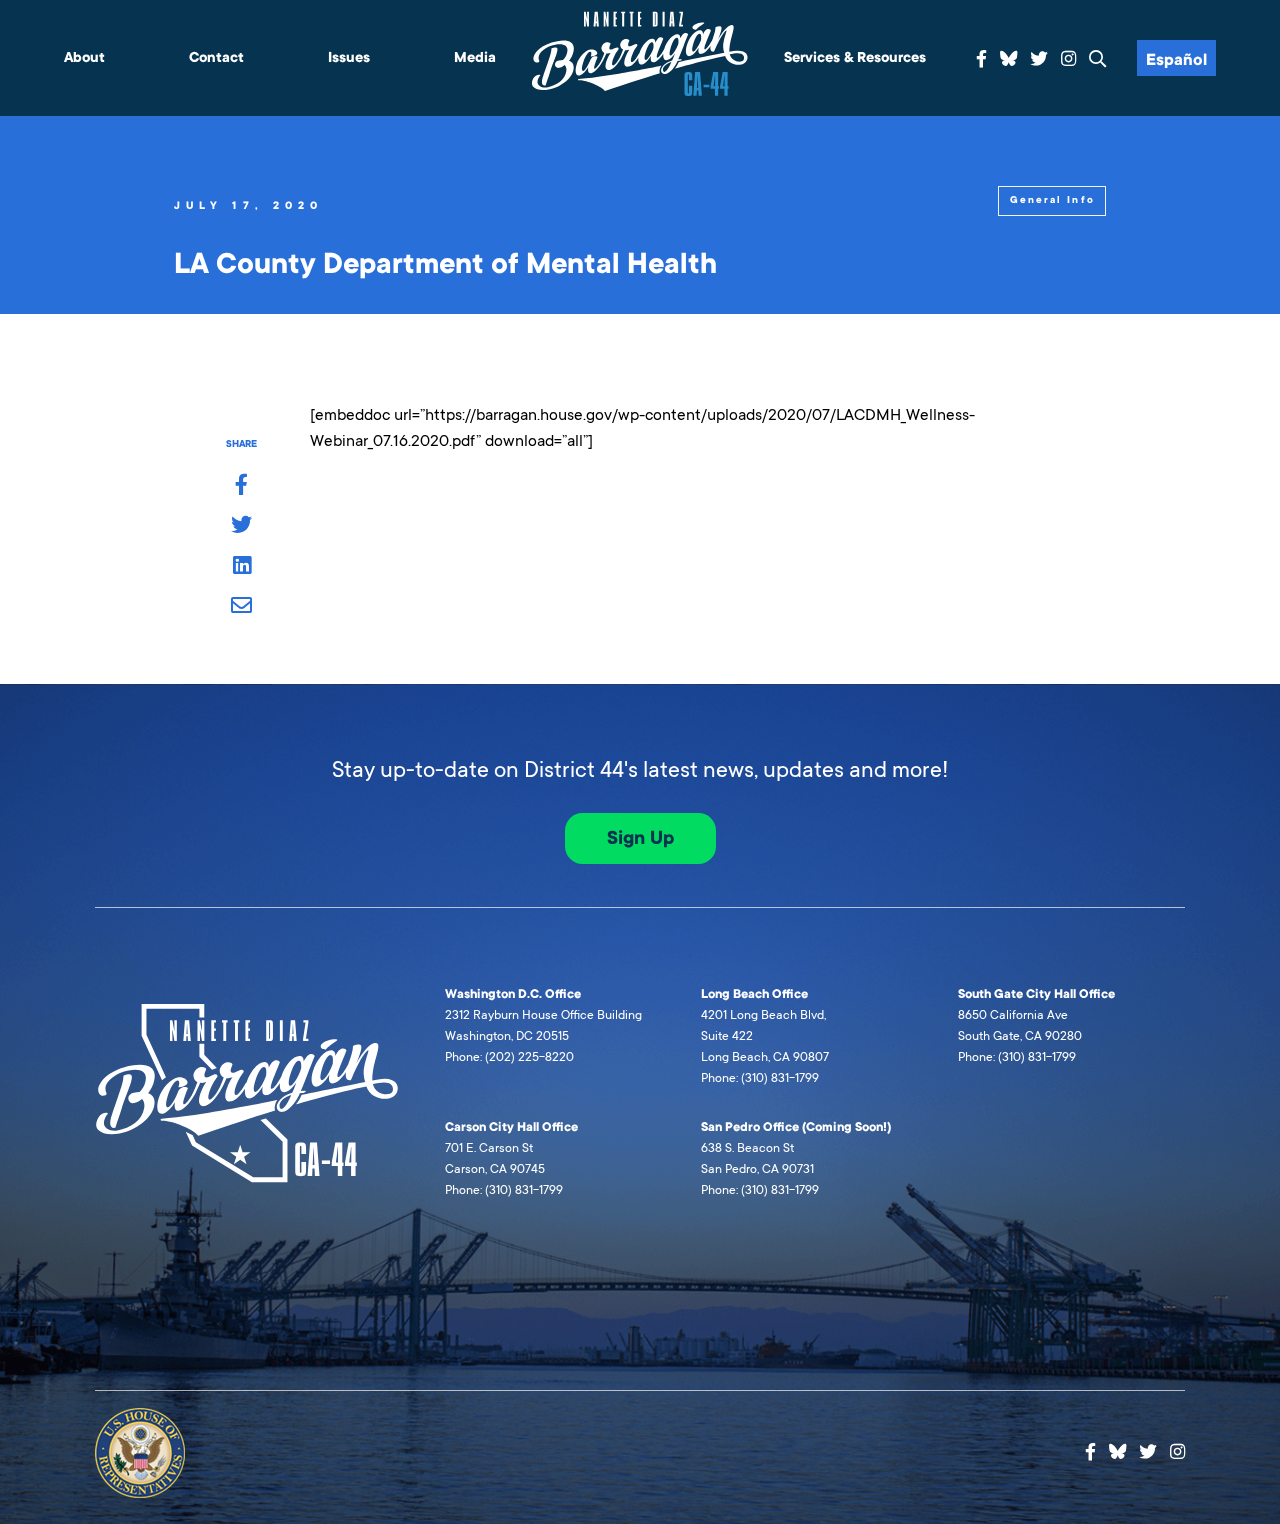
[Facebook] (981, 59)
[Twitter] (1039, 59)
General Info (1052, 200)
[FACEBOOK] (241, 486)
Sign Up (640, 838)
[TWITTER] (241, 526)
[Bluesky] (1009, 56)
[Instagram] (1068, 59)
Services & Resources (855, 57)
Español (1176, 60)
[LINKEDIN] (241, 567)
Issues (349, 57)
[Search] (1098, 59)
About (84, 57)
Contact (216, 57)
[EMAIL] (241, 607)
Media (475, 57)
